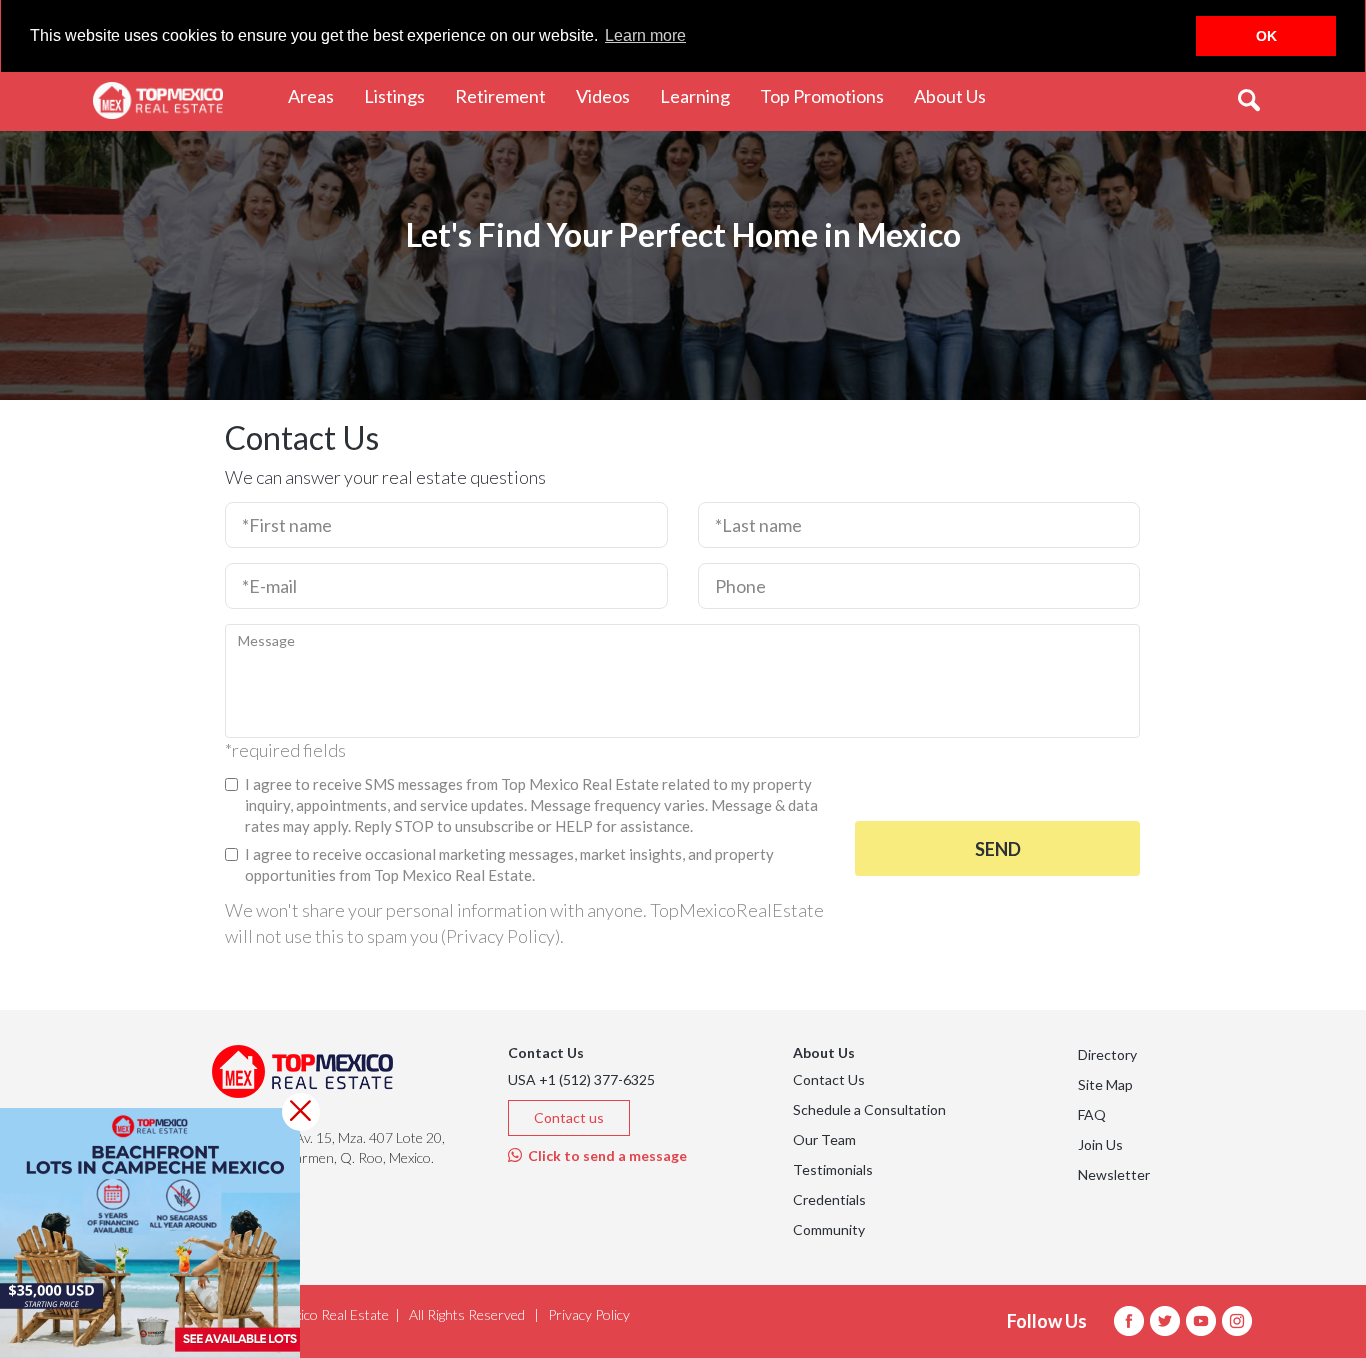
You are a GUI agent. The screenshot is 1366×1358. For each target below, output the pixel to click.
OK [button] (1266, 36)
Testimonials (833, 1169)
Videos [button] (610, 95)
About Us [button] (957, 95)
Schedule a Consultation (869, 1109)
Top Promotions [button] (829, 95)
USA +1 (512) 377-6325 (581, 1079)
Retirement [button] (508, 95)
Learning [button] (702, 95)
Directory (1107, 1054)
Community (829, 1229)
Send (998, 849)
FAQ (1092, 1114)
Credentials (829, 1199)
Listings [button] (402, 95)
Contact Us (829, 1079)
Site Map (1105, 1084)
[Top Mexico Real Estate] (158, 101)
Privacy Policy (500, 936)
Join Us (1100, 1144)
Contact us (569, 1117)
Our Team (824, 1139)
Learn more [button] (645, 35)
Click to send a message (604, 1155)
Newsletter (1114, 1174)
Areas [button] (318, 95)
